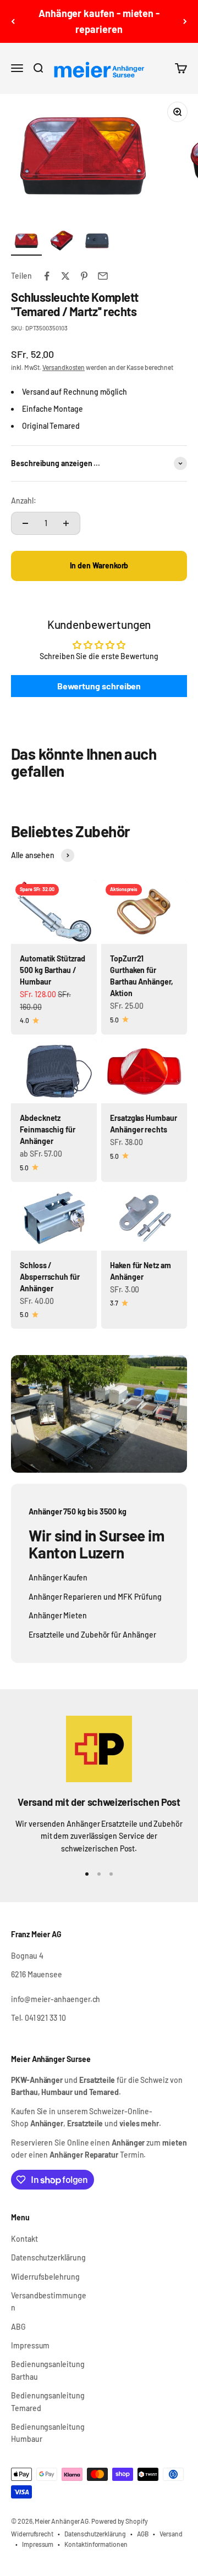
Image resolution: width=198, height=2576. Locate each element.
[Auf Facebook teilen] (47, 276)
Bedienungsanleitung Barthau (48, 2370)
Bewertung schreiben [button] (99, 686)
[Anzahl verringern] (25, 523)
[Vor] (185, 21)
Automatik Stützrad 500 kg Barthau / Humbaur (53, 970)
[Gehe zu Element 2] (62, 242)
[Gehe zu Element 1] (26, 242)
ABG (18, 2327)
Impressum (30, 2345)
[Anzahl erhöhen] (66, 523)
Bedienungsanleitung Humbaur (48, 2433)
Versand (171, 2534)
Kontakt (24, 2239)
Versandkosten (64, 367)
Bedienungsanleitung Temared (48, 2401)
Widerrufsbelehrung (45, 2277)
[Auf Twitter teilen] (65, 276)
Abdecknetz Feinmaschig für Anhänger (48, 1129)
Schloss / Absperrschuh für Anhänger (50, 1277)
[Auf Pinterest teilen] (84, 276)
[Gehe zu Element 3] (97, 242)
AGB (143, 2534)
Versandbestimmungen (49, 2301)
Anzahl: (24, 501)
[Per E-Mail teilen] (103, 276)
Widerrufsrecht (32, 2534)
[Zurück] (13, 21)
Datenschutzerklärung (48, 2257)
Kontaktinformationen (96, 2544)
